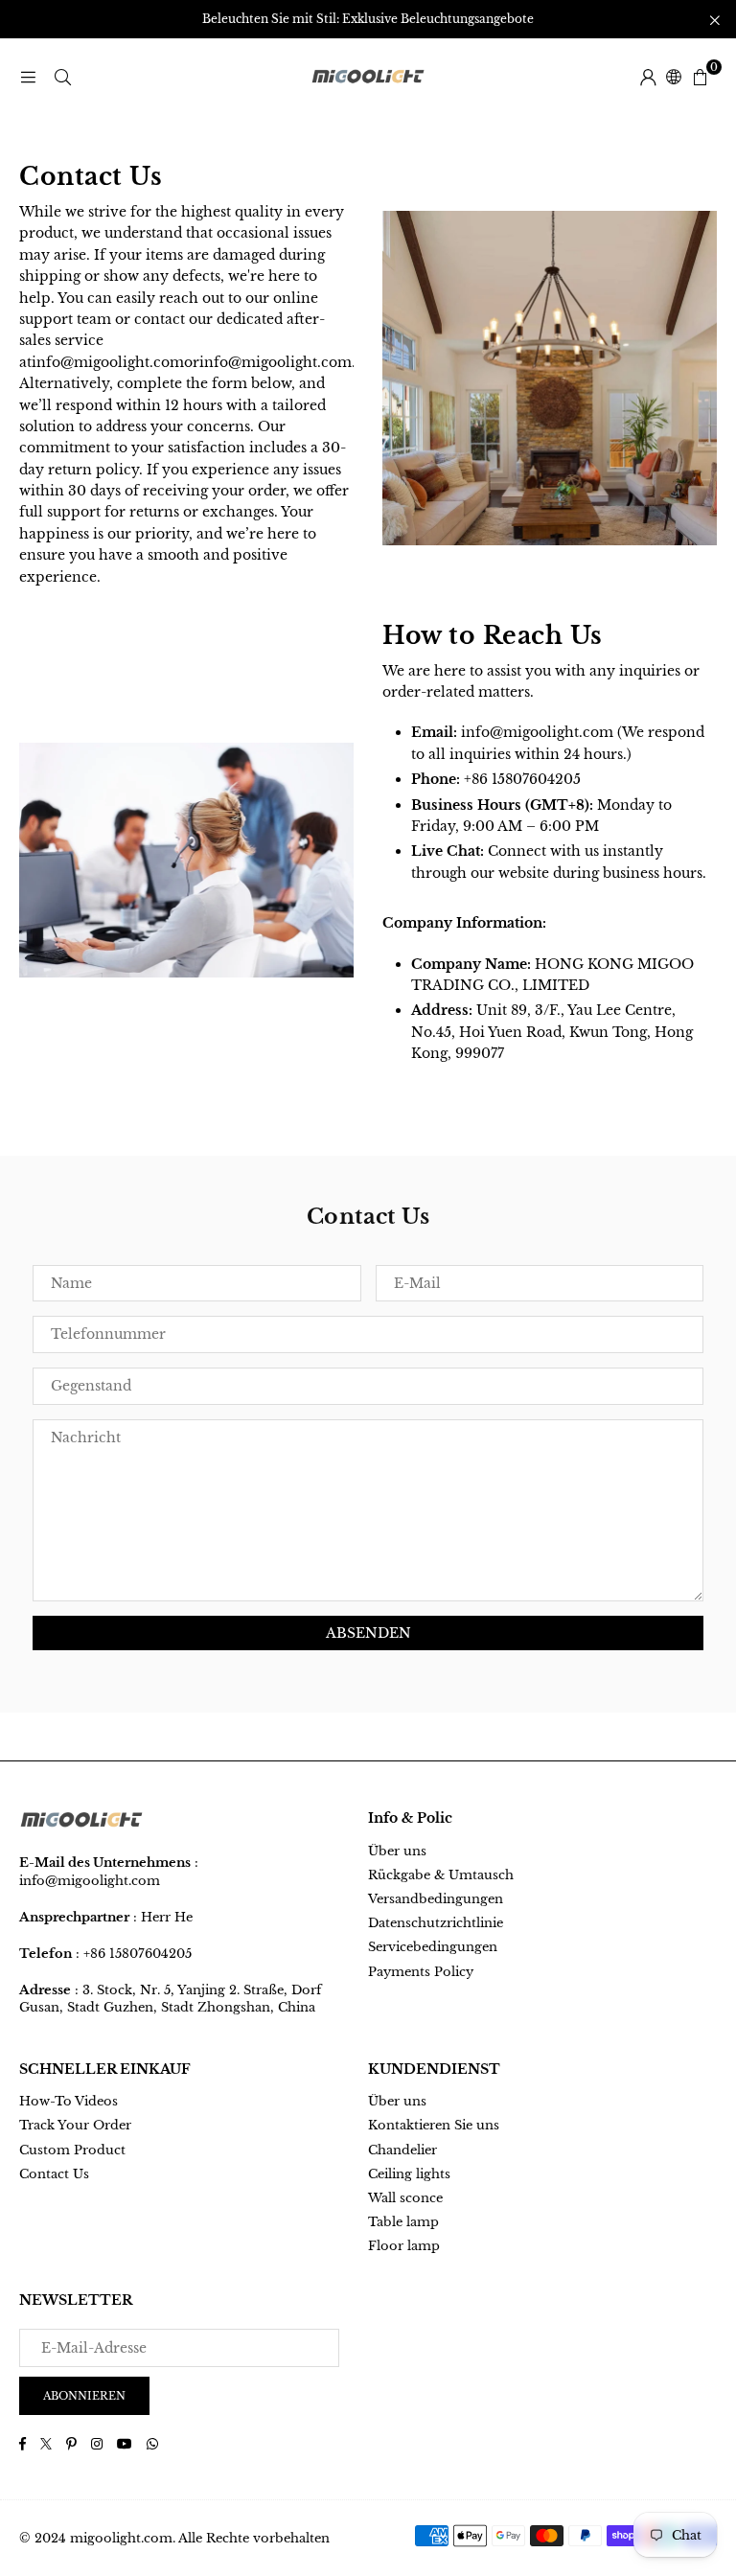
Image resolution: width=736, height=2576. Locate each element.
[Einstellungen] (648, 77)
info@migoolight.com (537, 732)
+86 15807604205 (138, 1954)
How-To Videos (69, 2101)
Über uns (397, 1851)
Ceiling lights (409, 2174)
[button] (700, 77)
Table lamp (403, 2222)
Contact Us (54, 2174)
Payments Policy (421, 1972)
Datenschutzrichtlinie (436, 1923)
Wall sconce (405, 2198)
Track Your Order (75, 2125)
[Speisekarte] (28, 77)
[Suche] (62, 77)
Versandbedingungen (436, 1899)
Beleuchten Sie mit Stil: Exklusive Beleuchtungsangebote (368, 19)
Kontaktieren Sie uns (434, 2125)
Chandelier (402, 2150)
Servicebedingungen (433, 1947)
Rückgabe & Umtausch (441, 1875)
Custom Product (72, 2150)
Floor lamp (404, 2246)
